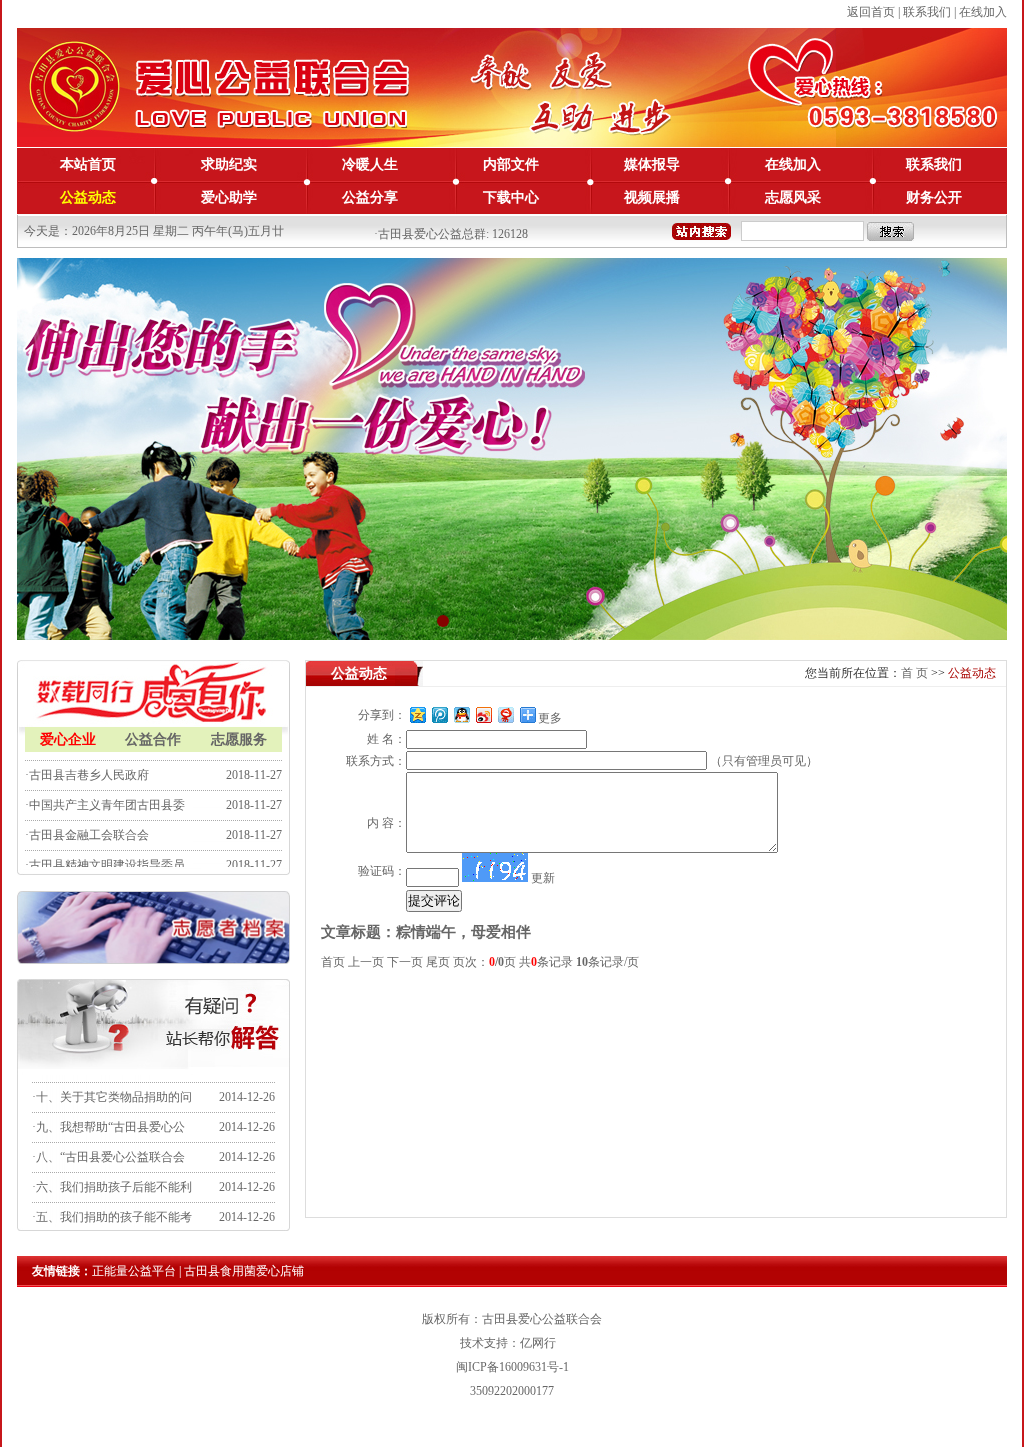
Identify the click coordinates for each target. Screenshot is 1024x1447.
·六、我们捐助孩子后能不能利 (112, 1174)
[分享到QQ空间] (417, 714)
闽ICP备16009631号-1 (512, 1367)
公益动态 (88, 197)
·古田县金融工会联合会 (87, 822)
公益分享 (370, 197)
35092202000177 (512, 1391)
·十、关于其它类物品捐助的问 (112, 1084)
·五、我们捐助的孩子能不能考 (112, 1204)
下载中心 (511, 197)
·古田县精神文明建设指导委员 (105, 852)
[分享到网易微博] (505, 714)
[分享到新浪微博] (483, 714)
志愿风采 (793, 197)
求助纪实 (229, 164)
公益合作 (153, 739)
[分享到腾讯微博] (439, 714)
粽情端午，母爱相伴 (463, 932)
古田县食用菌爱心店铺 (244, 1271)
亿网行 (538, 1343)
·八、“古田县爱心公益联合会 (108, 1144)
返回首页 (871, 12)
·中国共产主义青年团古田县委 (105, 792)
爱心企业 (68, 739)
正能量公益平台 (134, 1271)
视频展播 (652, 197)
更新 (543, 878)
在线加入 (983, 12)
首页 (914, 673)
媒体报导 (652, 164)
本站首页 (88, 164)
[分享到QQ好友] (461, 714)
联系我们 (927, 12)
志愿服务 (239, 739)
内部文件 (511, 164)
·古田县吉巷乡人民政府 (87, 762)
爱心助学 (229, 197)
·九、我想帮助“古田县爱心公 (108, 1114)
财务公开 (934, 197)
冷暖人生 (370, 164)
